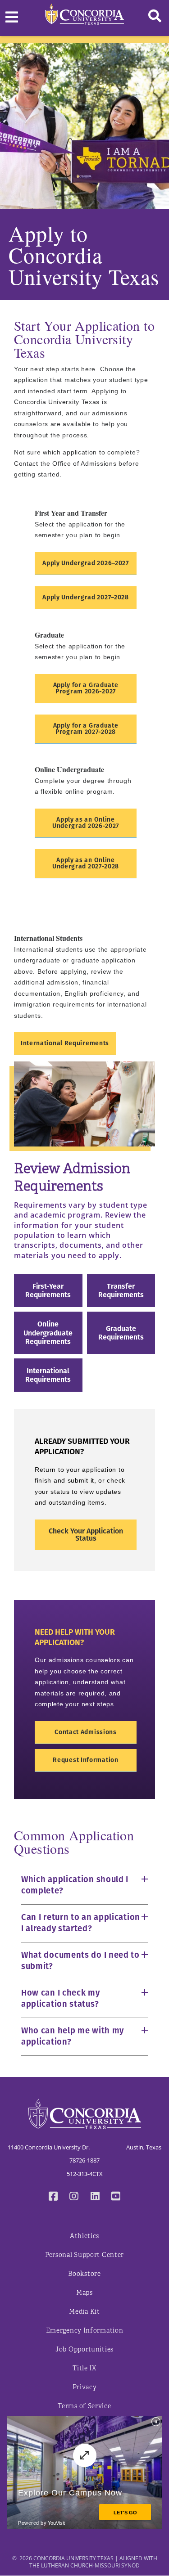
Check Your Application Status (86, 1535)
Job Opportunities (84, 2349)
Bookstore (84, 2274)
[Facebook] (53, 2197)
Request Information (85, 1760)
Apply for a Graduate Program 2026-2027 (86, 688)
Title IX (84, 2368)
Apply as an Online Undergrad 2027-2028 (86, 863)
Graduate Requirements (121, 1333)
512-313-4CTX (85, 2174)
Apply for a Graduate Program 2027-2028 (86, 729)
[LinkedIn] (95, 2197)
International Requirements (65, 1043)
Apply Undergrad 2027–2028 (86, 597)
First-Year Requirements (48, 1290)
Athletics (84, 2236)
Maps (84, 2293)
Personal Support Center (84, 2255)
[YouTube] (116, 2197)
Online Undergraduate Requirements (48, 1333)
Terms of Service (84, 2406)
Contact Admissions (86, 1732)
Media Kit (84, 2312)
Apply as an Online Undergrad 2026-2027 (86, 823)
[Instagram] (74, 2197)
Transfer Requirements (121, 1290)
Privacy (85, 2387)
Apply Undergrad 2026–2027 (86, 563)
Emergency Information (85, 2331)
